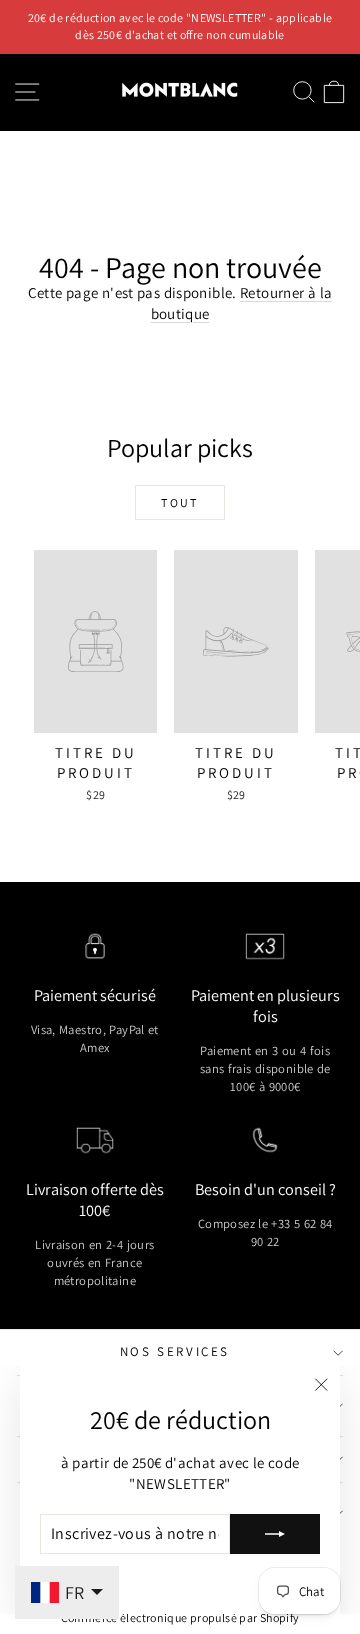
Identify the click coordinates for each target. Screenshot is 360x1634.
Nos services (175, 1351)
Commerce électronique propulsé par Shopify (180, 1617)
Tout (180, 502)
